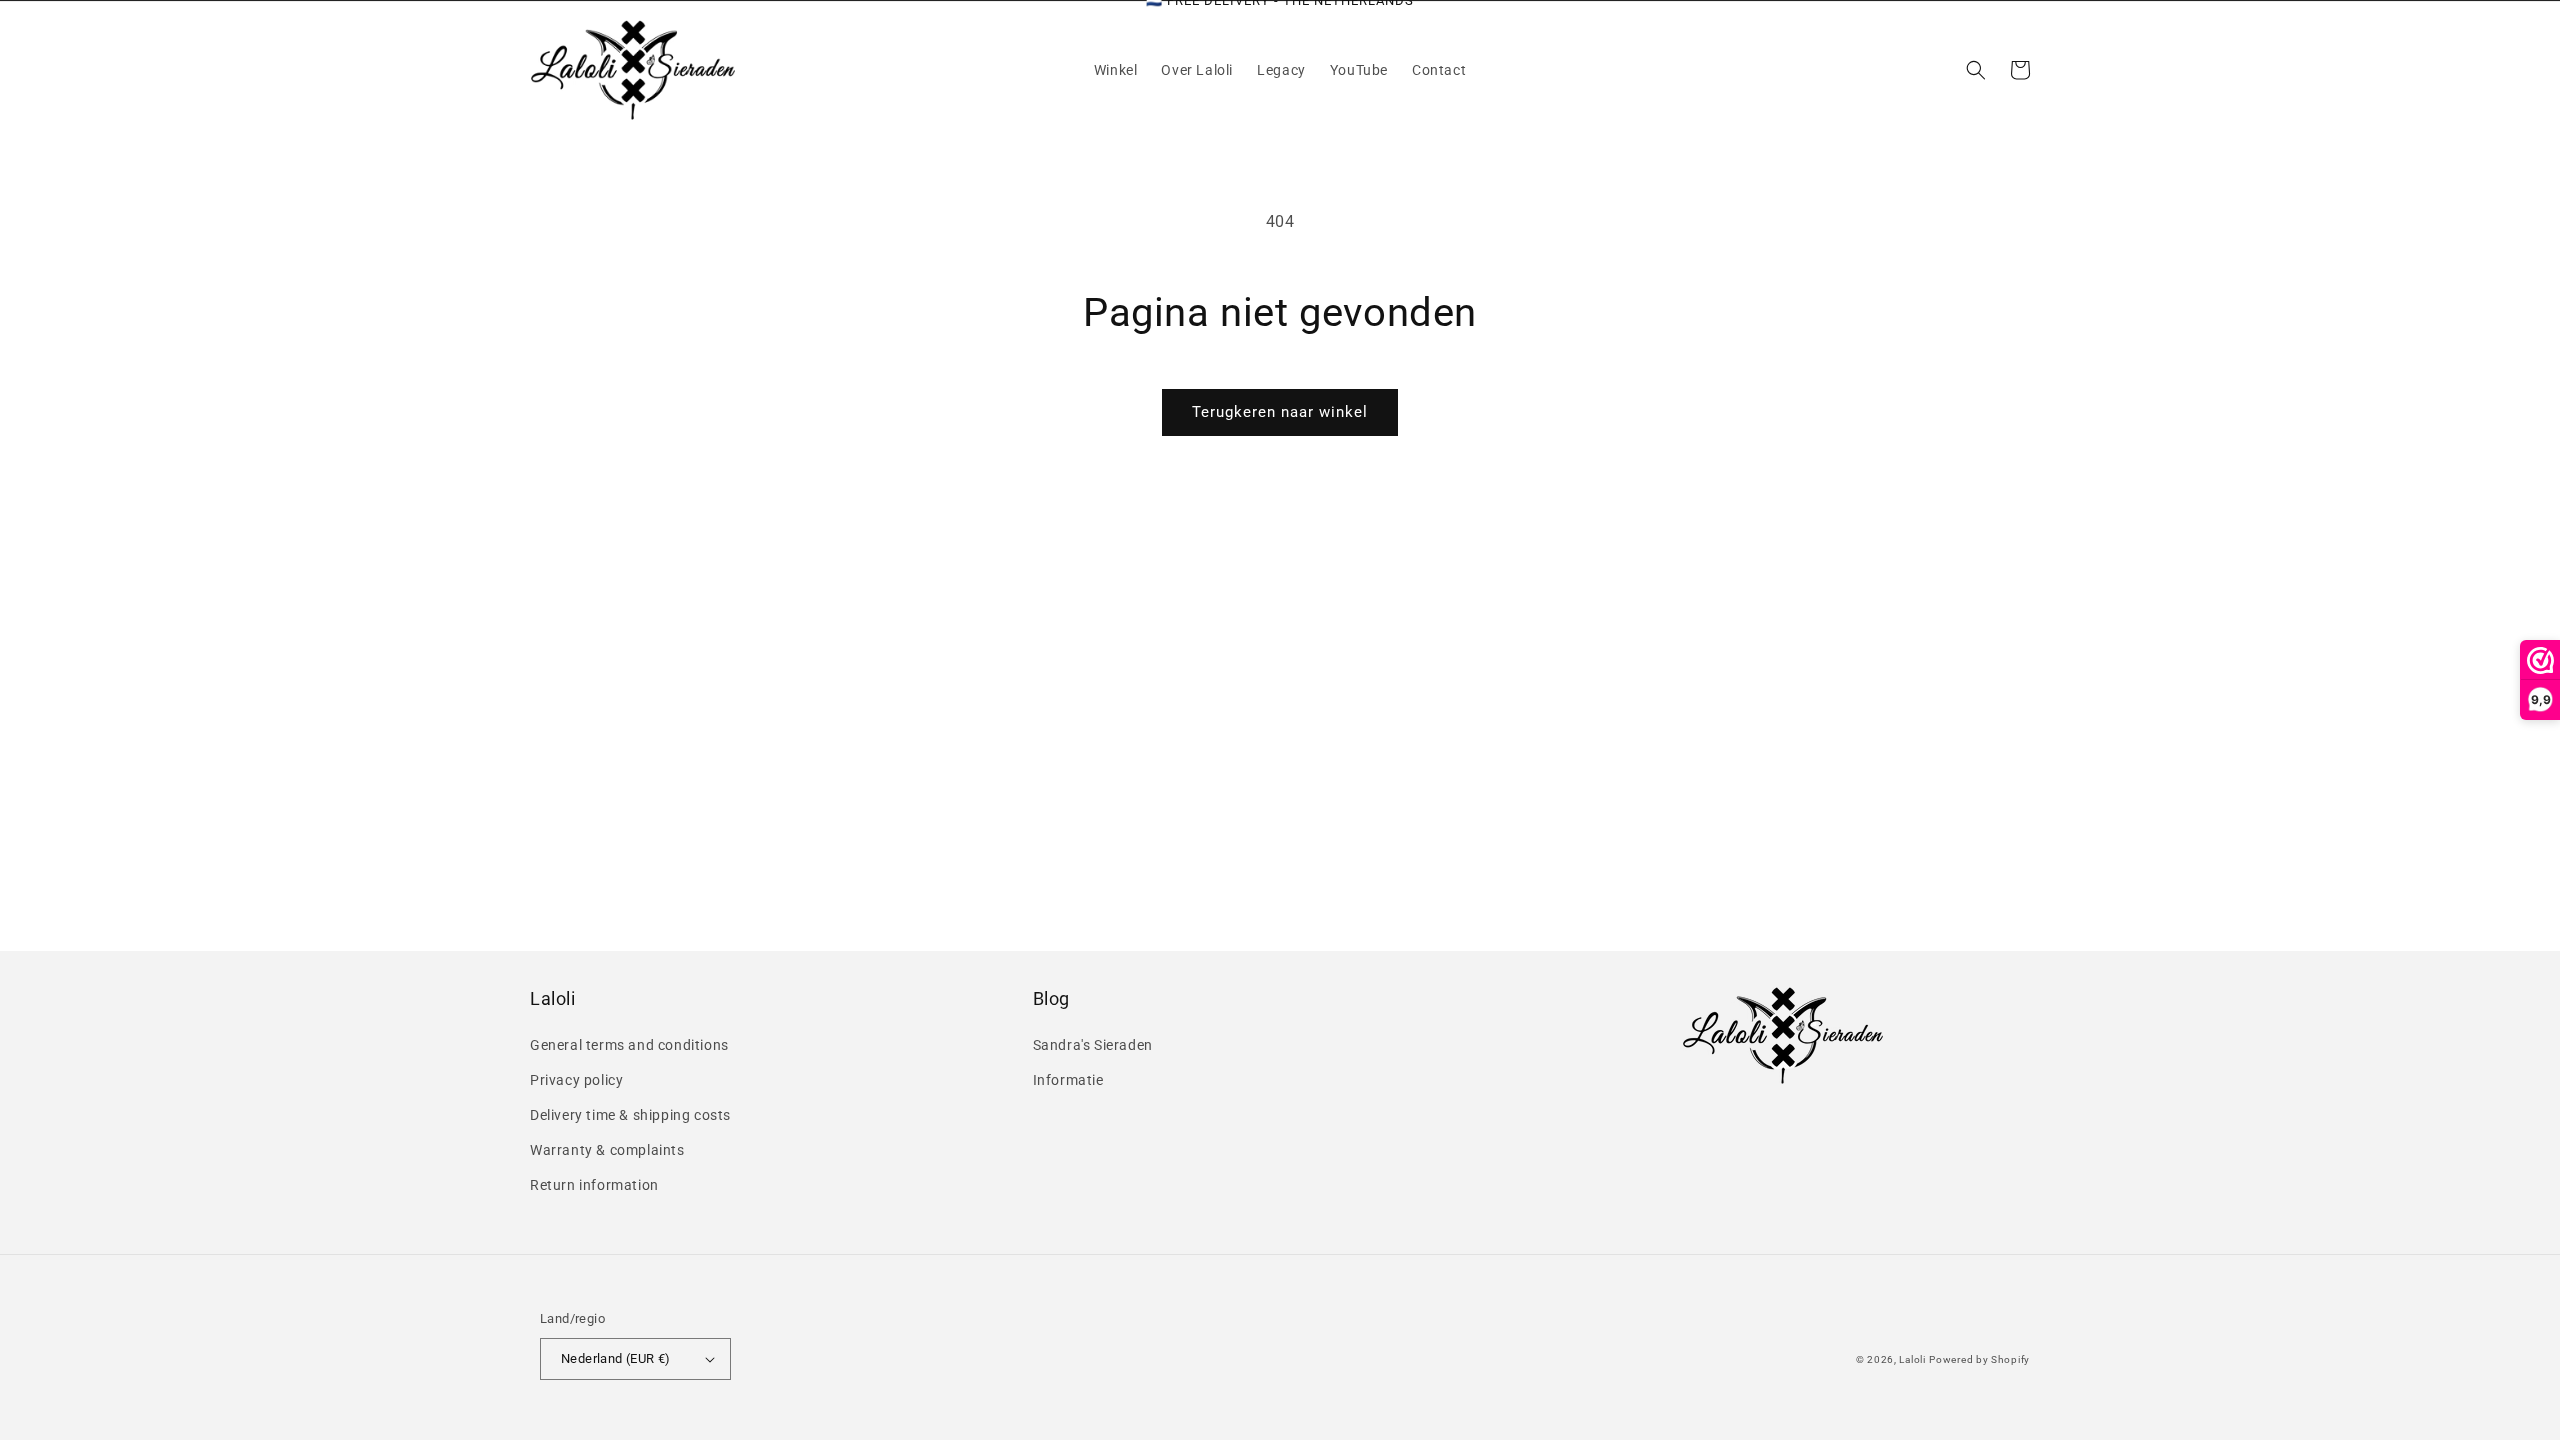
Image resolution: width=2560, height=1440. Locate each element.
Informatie (1068, 1080)
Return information (594, 1185)
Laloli (1912, 1359)
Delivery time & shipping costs (630, 1115)
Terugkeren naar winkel (1280, 412)
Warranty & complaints (607, 1150)
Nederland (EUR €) (616, 1358)
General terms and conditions (629, 1045)
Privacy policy (576, 1080)
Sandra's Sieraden (1093, 1045)
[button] (1976, 70)
